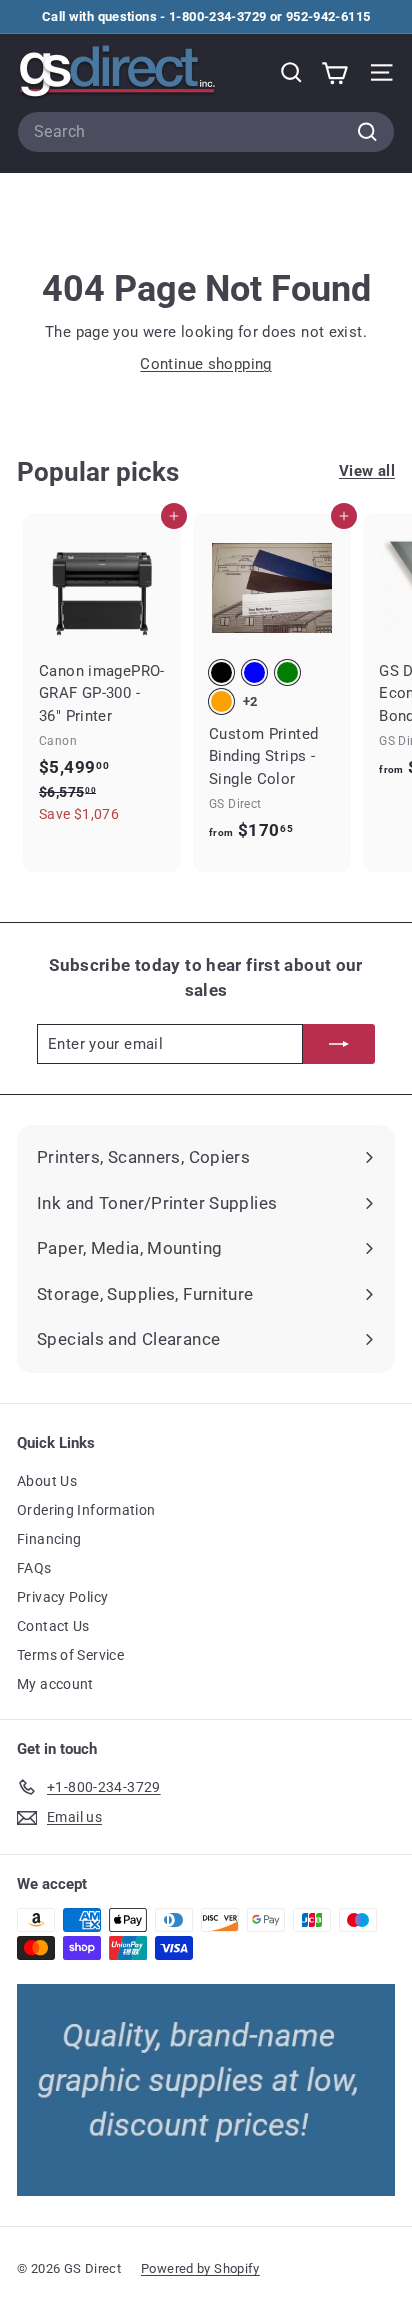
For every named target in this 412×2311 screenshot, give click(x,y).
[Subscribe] (339, 1044)
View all (367, 471)
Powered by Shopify (200, 2268)
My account (55, 1684)
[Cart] (334, 72)
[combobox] (206, 132)
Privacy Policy (62, 1597)
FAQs (34, 1568)
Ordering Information (86, 1510)
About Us (47, 1481)
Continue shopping (205, 364)
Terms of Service (70, 1655)
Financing (49, 1539)
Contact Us (53, 1626)
